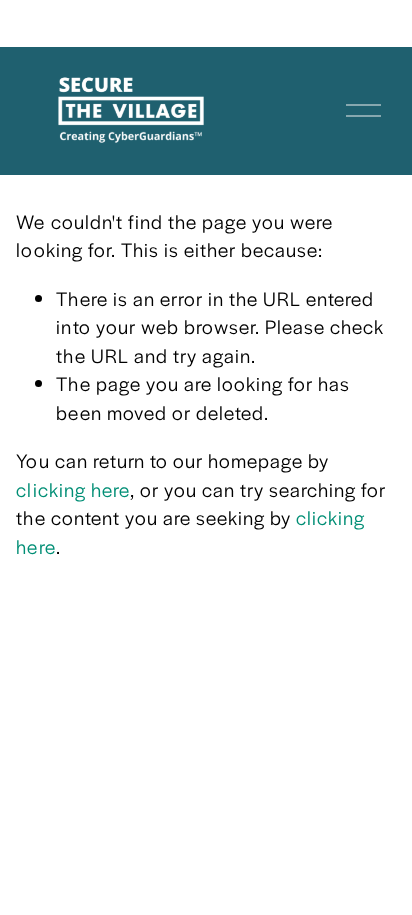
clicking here (72, 489)
